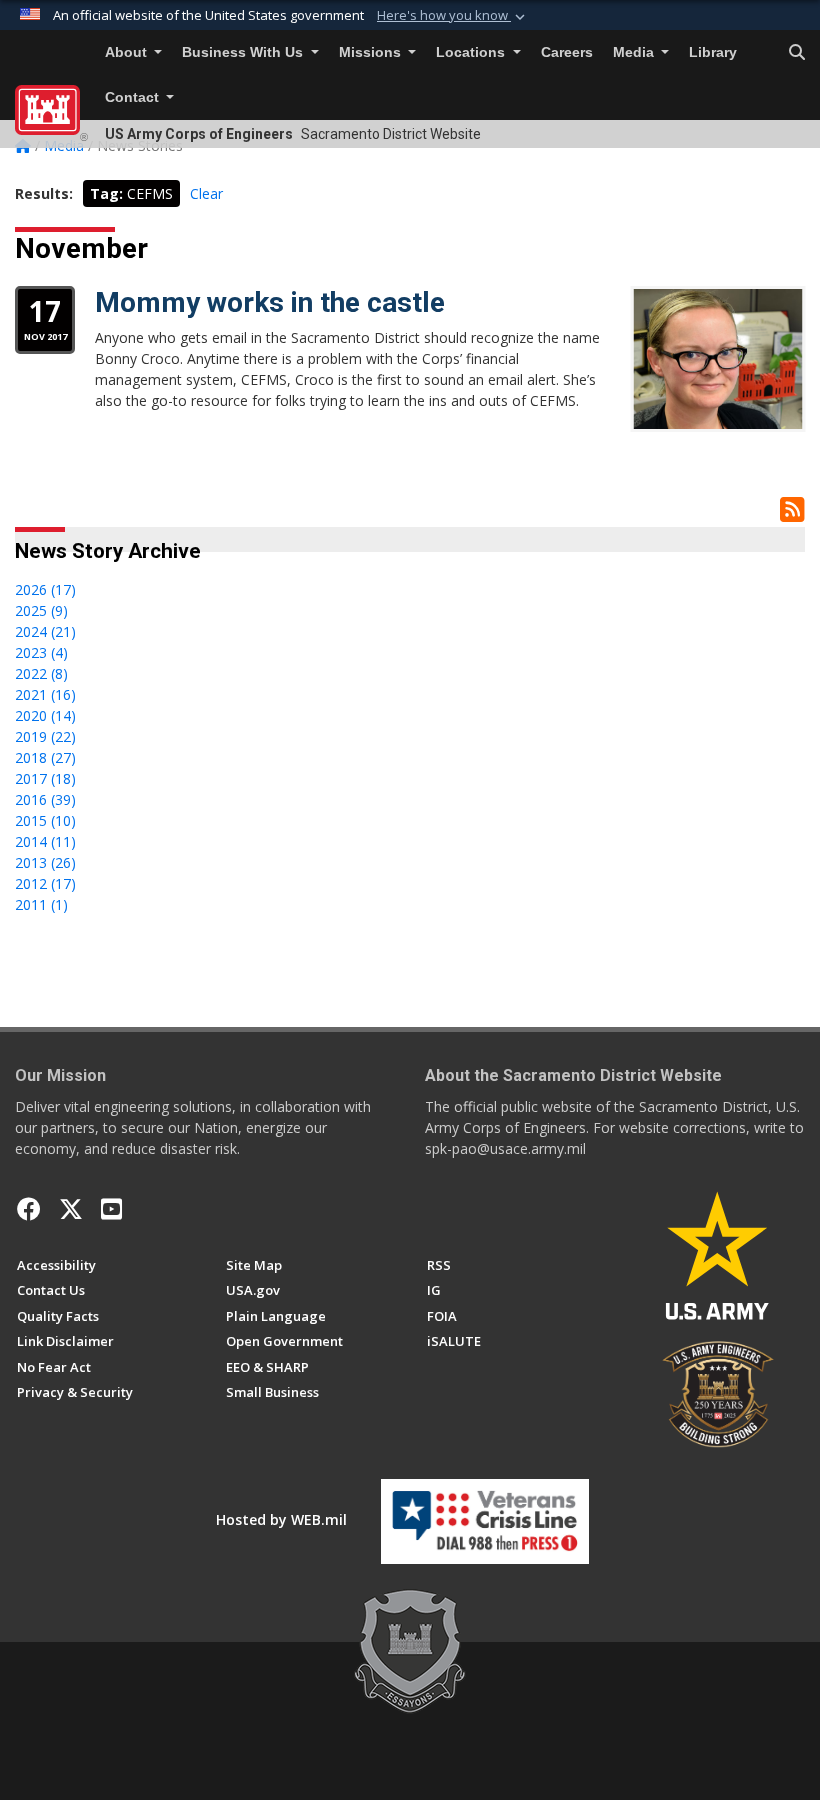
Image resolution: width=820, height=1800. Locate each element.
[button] (453, 16)
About (128, 52)
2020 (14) (45, 715)
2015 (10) (45, 820)
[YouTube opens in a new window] (111, 1209)
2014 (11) (45, 841)
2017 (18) (45, 778)
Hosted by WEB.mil (281, 1519)
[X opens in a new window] (71, 1209)
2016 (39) (45, 799)
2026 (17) (45, 589)
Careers (567, 52)
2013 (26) (45, 862)
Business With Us (244, 52)
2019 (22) (45, 736)
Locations (472, 52)
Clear (206, 193)
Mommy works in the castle (270, 302)
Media (635, 52)
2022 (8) (41, 673)
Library (713, 52)
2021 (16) (45, 694)
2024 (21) (45, 631)
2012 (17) (45, 883)
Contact (134, 97)
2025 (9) (41, 610)
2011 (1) (41, 904)
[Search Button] (797, 53)
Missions (372, 52)
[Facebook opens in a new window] (29, 1209)
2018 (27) (45, 757)
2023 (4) (41, 652)
